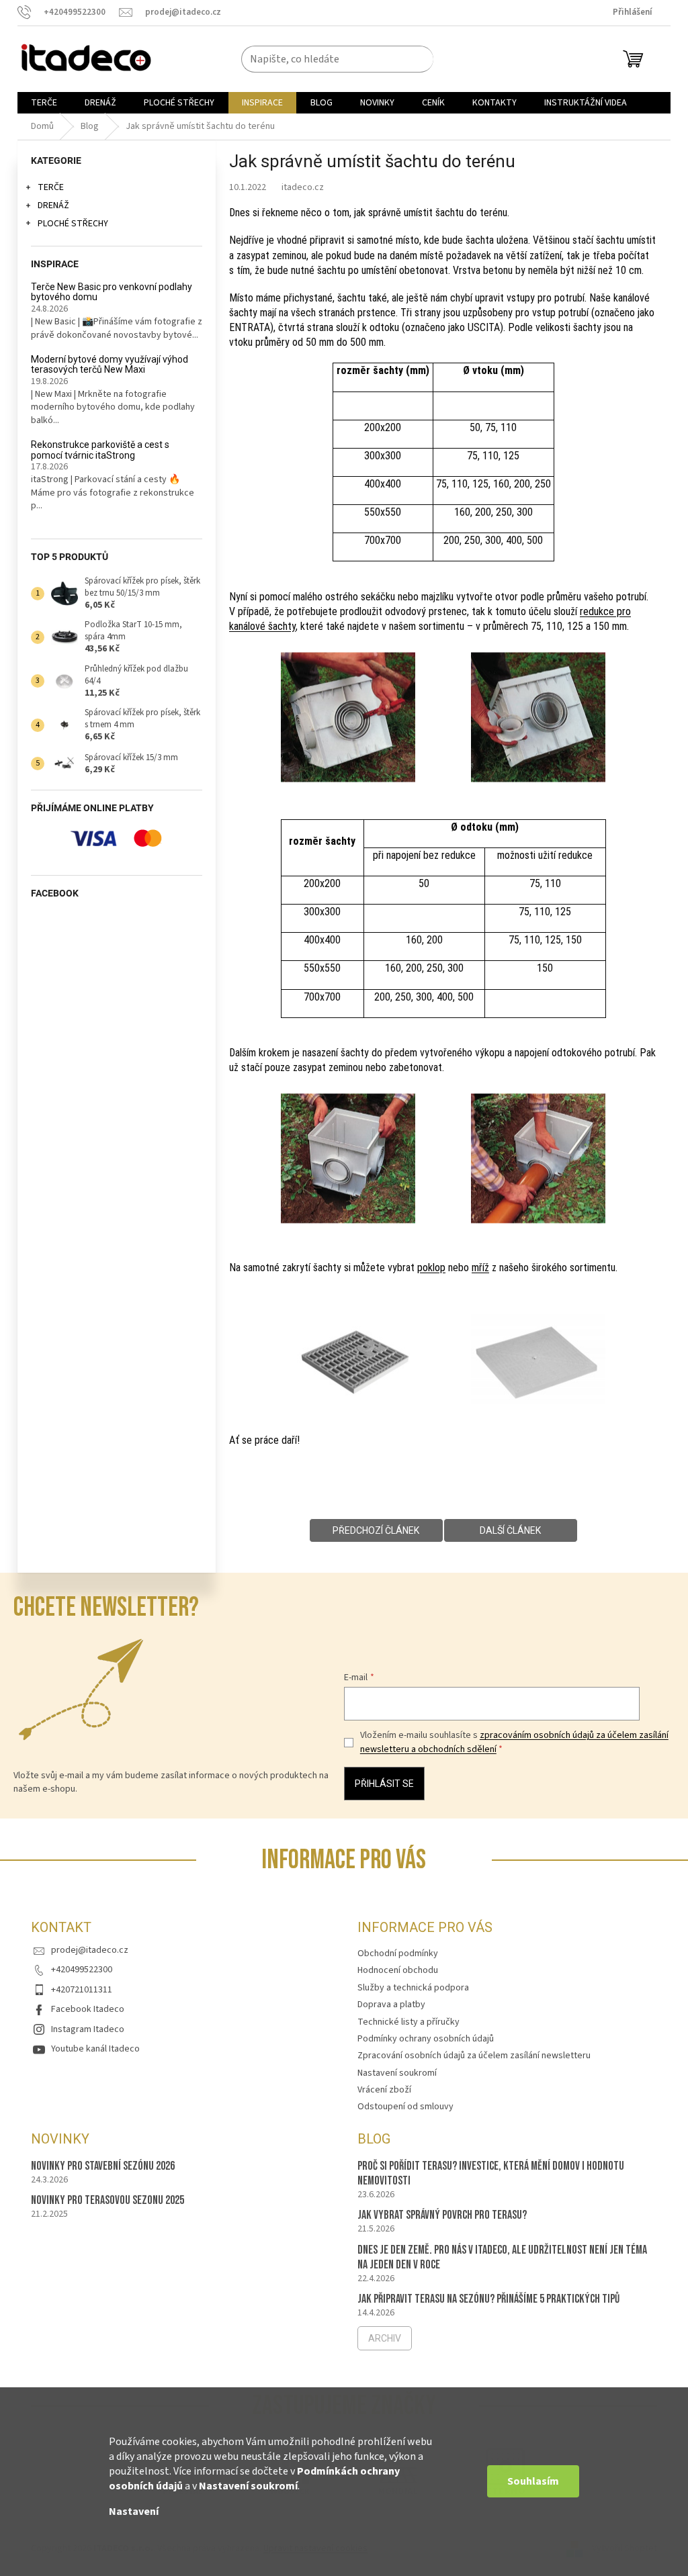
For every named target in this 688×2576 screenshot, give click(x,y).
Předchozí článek (376, 1530)
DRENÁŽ (53, 205)
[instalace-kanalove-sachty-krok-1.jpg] (348, 714)
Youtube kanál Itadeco (95, 2049)
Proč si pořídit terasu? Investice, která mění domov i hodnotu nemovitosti (491, 2173)
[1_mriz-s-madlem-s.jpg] (348, 1334)
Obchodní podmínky (398, 1953)
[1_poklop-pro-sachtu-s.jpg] (538, 1335)
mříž (480, 1268)
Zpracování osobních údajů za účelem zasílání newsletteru (474, 2056)
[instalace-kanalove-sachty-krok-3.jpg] (348, 1155)
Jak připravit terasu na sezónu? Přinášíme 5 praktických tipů (488, 2299)
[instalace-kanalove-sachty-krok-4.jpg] (538, 1155)
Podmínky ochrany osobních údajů (426, 2039)
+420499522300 (82, 1970)
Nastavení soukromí (248, 2486)
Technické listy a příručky (408, 2022)
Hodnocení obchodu (398, 1970)
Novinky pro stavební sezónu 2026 (103, 2166)
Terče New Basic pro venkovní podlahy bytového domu (112, 292)
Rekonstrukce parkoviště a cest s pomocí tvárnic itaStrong (100, 450)
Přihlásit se (384, 1784)
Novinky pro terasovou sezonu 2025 (107, 2200)
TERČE (51, 187)
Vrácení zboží (384, 2090)
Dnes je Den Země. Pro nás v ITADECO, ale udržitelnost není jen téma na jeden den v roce (502, 2257)
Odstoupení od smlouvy (405, 2107)
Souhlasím (533, 2481)
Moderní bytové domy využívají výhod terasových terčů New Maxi (110, 365)
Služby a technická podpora (413, 1988)
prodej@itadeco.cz (90, 1950)
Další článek (510, 1530)
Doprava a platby (391, 2005)
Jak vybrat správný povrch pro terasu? (442, 2215)
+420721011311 (82, 1990)
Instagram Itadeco (88, 2029)
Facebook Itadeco (88, 2009)
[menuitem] (44, 103)
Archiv (385, 2338)
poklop (431, 1268)
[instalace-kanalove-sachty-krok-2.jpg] (538, 714)
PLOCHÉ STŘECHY (73, 224)
